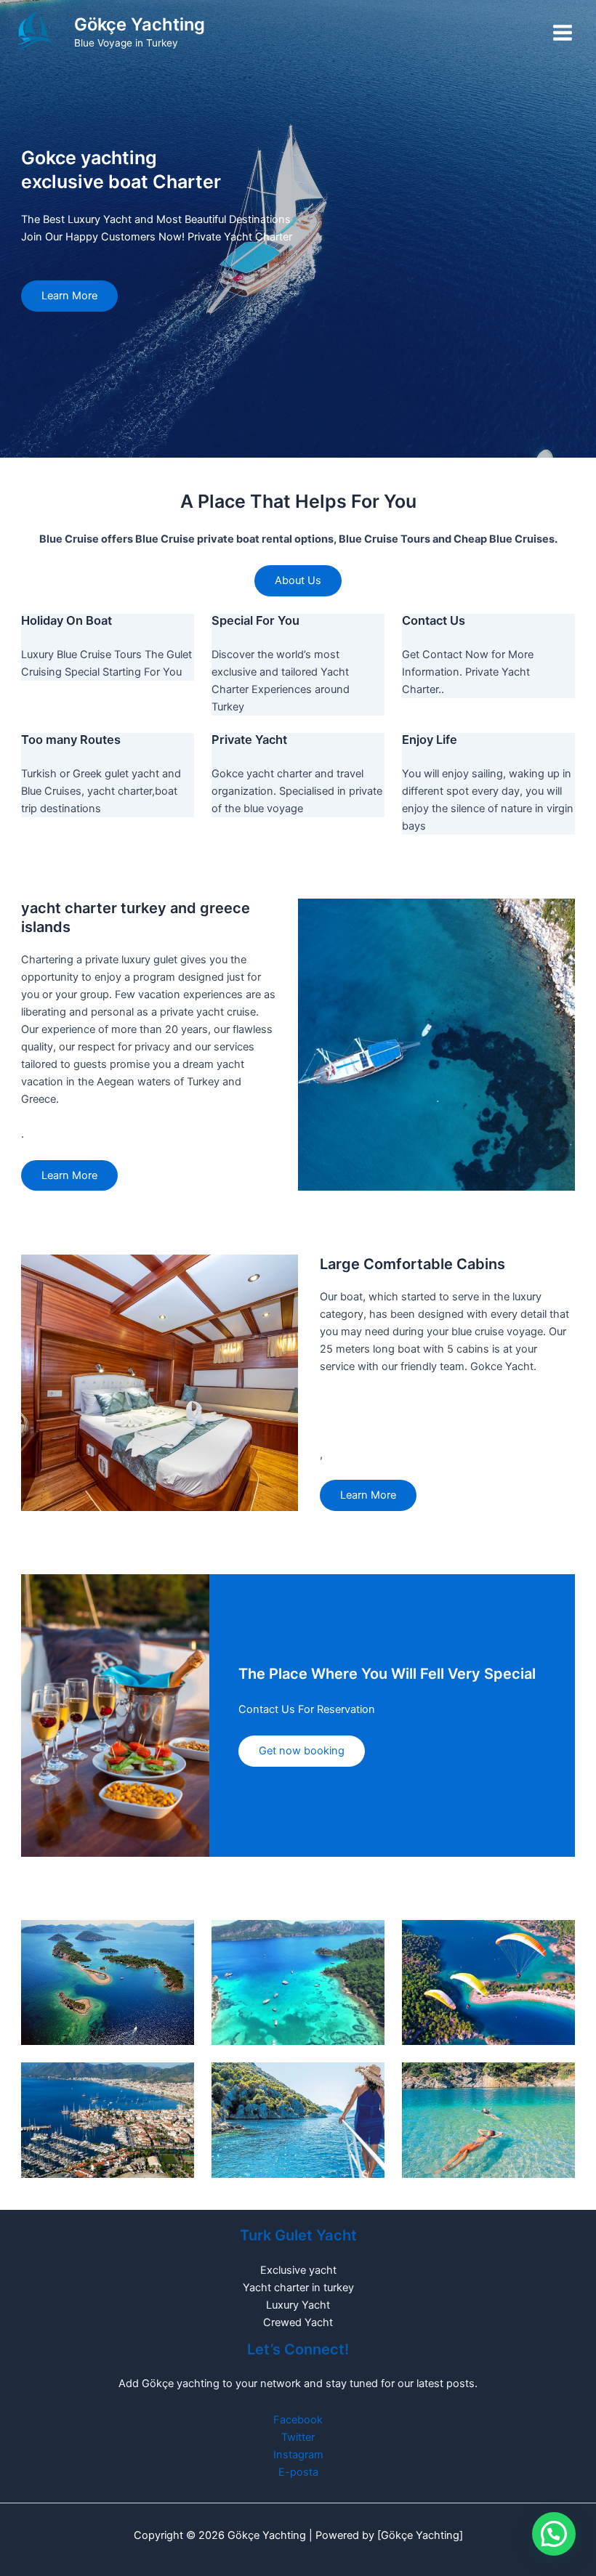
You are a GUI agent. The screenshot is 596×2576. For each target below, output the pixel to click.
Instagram (298, 2455)
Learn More (69, 296)
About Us (298, 580)
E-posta (298, 2472)
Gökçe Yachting (140, 24)
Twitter (298, 2437)
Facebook (298, 2420)
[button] (554, 2534)
